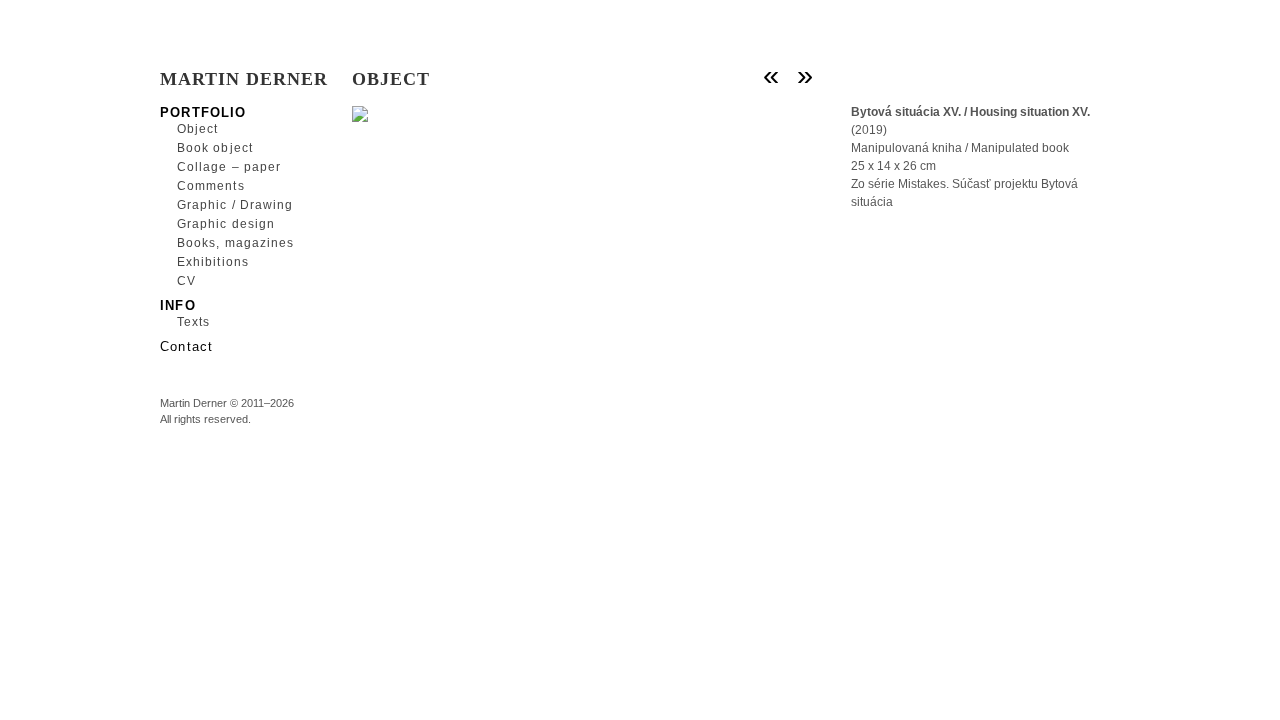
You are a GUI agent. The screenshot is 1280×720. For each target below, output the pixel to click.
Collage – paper (229, 167)
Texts (193, 322)
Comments (211, 186)
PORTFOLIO (203, 111)
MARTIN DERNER (244, 79)
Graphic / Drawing (235, 205)
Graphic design (226, 224)
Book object (215, 148)
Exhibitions (213, 262)
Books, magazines (235, 243)
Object (197, 129)
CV (186, 281)
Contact (186, 345)
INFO (178, 304)
